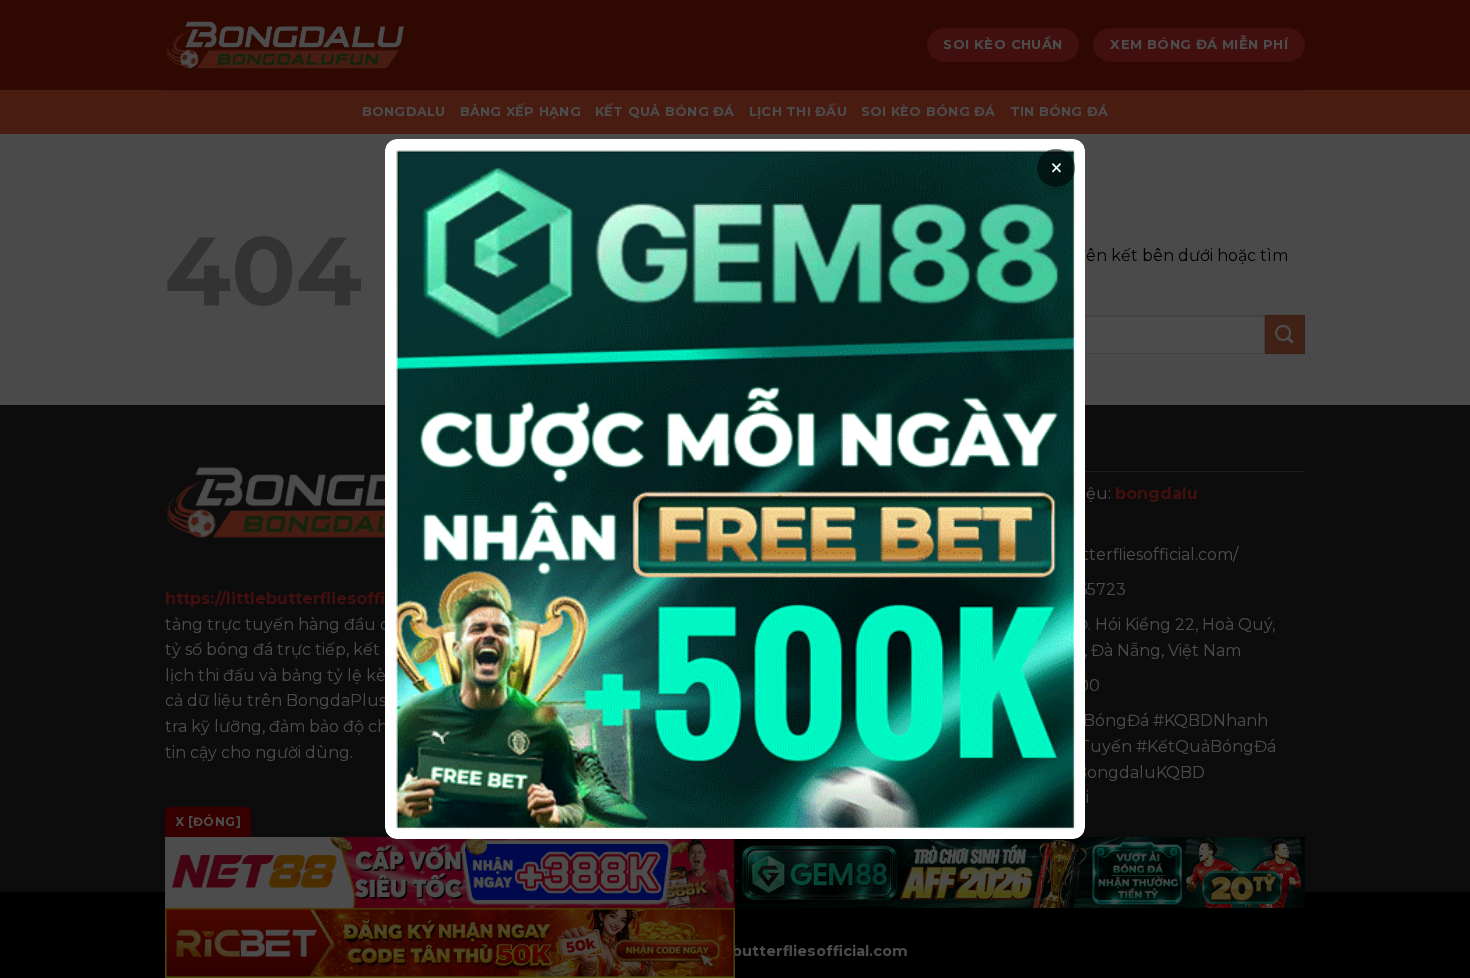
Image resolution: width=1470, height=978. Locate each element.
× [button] (1056, 168)
